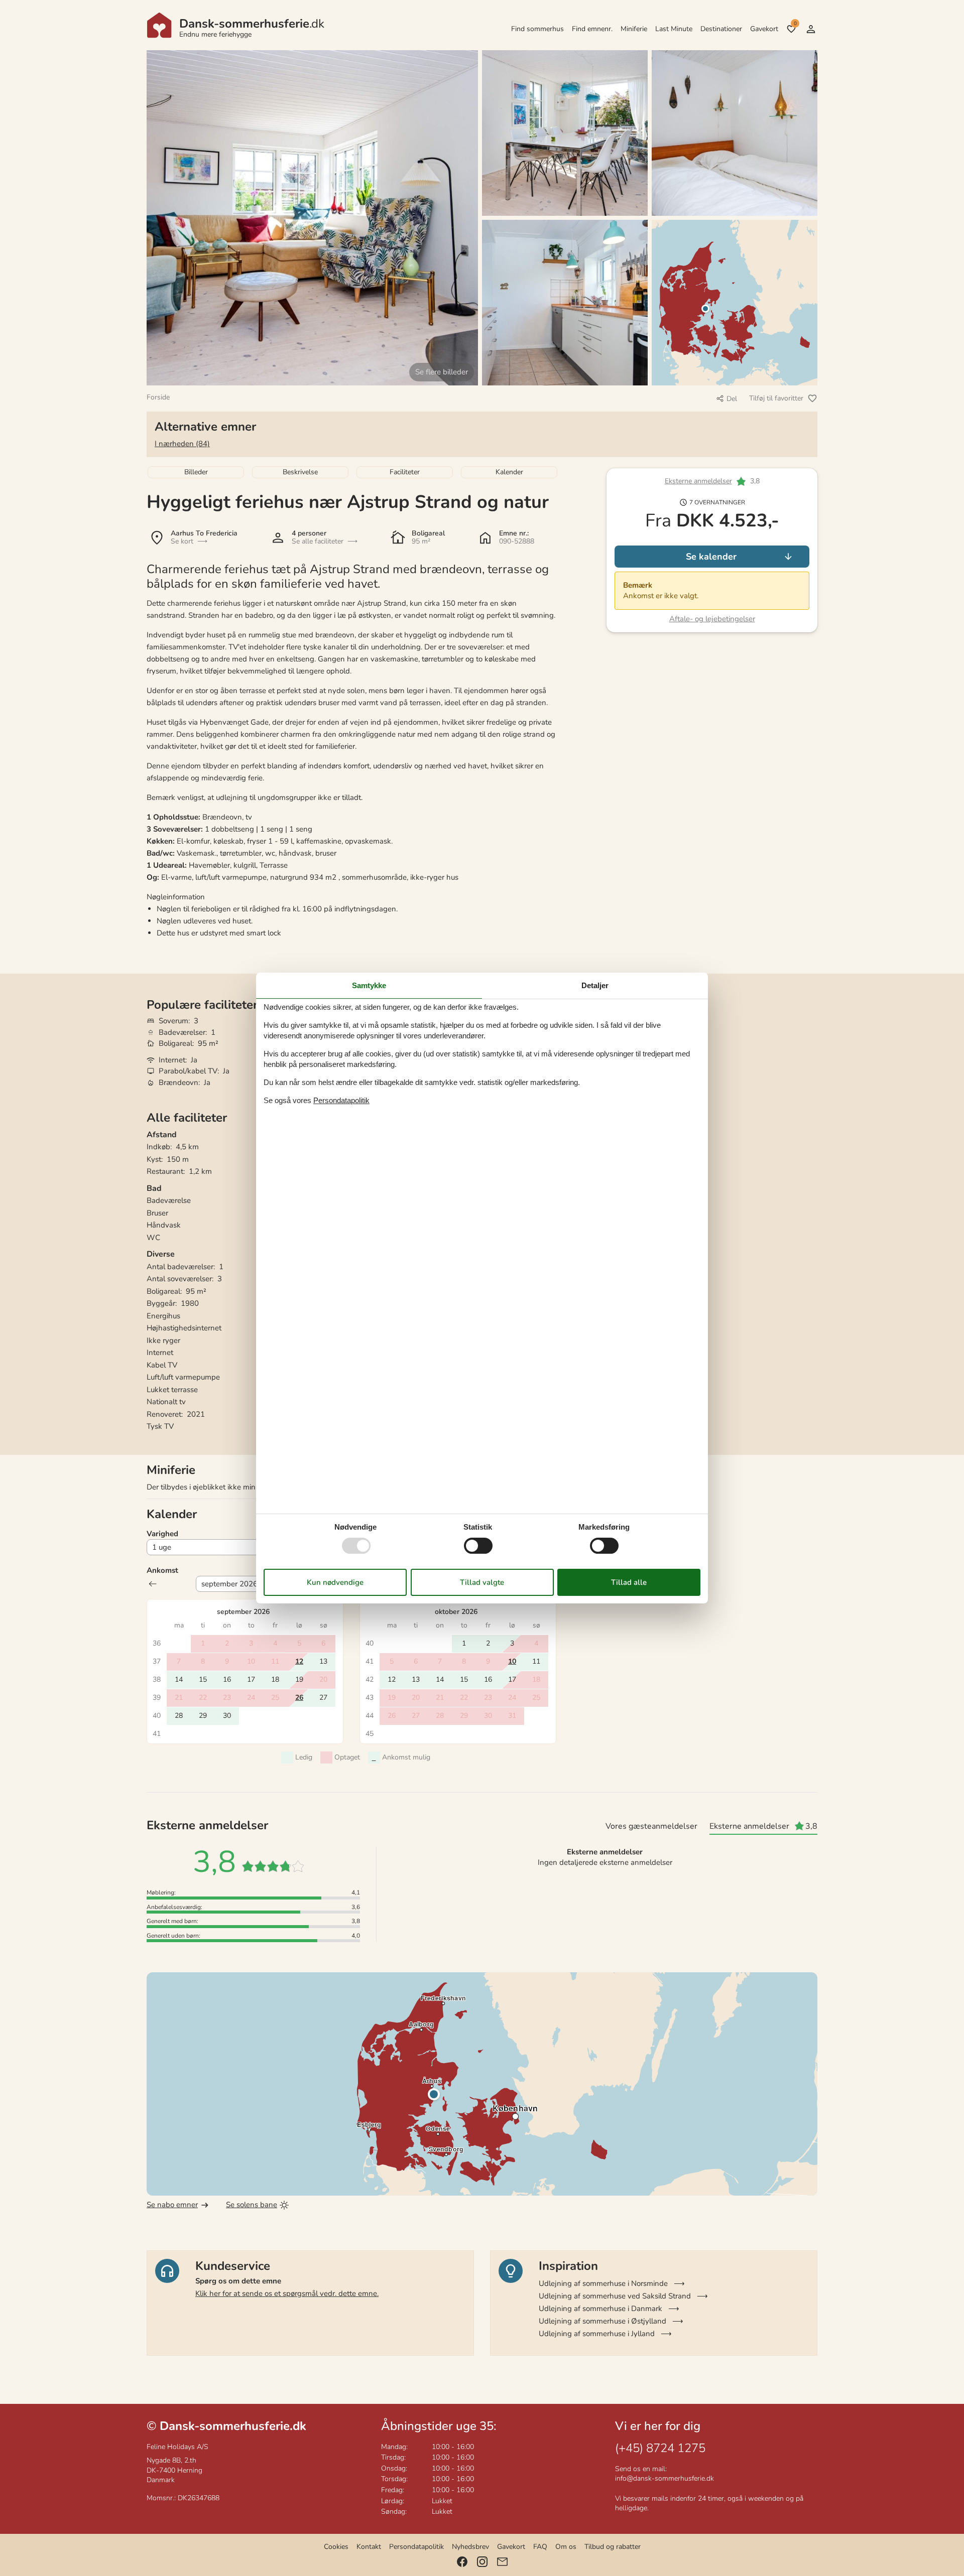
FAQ (540, 2547)
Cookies (336, 2547)
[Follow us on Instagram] (482, 2562)
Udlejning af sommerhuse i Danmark (600, 2309)
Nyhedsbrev (470, 2547)
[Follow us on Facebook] (462, 2562)
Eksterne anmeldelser (698, 482)
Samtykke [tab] (369, 985)
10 (512, 1661)
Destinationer (721, 29)
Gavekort (764, 29)
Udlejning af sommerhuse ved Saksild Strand (615, 2296)
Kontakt (369, 2547)
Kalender (509, 472)
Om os (566, 2547)
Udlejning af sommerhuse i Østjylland (602, 2321)
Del (732, 399)
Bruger (811, 29)
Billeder (196, 472)
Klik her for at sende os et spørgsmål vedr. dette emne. (287, 2293)
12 (299, 1661)
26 (299, 1698)
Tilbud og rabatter (613, 2547)
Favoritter (795, 24)
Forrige (153, 1584)
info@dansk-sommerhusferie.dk (665, 2478)
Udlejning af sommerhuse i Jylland (597, 2334)
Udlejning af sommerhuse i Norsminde (603, 2283)
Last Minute (674, 29)
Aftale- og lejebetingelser (712, 619)
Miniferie (634, 29)
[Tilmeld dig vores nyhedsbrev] (502, 2562)
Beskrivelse (300, 472)
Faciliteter (405, 472)
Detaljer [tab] (595, 985)
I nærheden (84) (182, 444)
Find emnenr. (592, 29)
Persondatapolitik (416, 2547)
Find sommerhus (537, 29)
